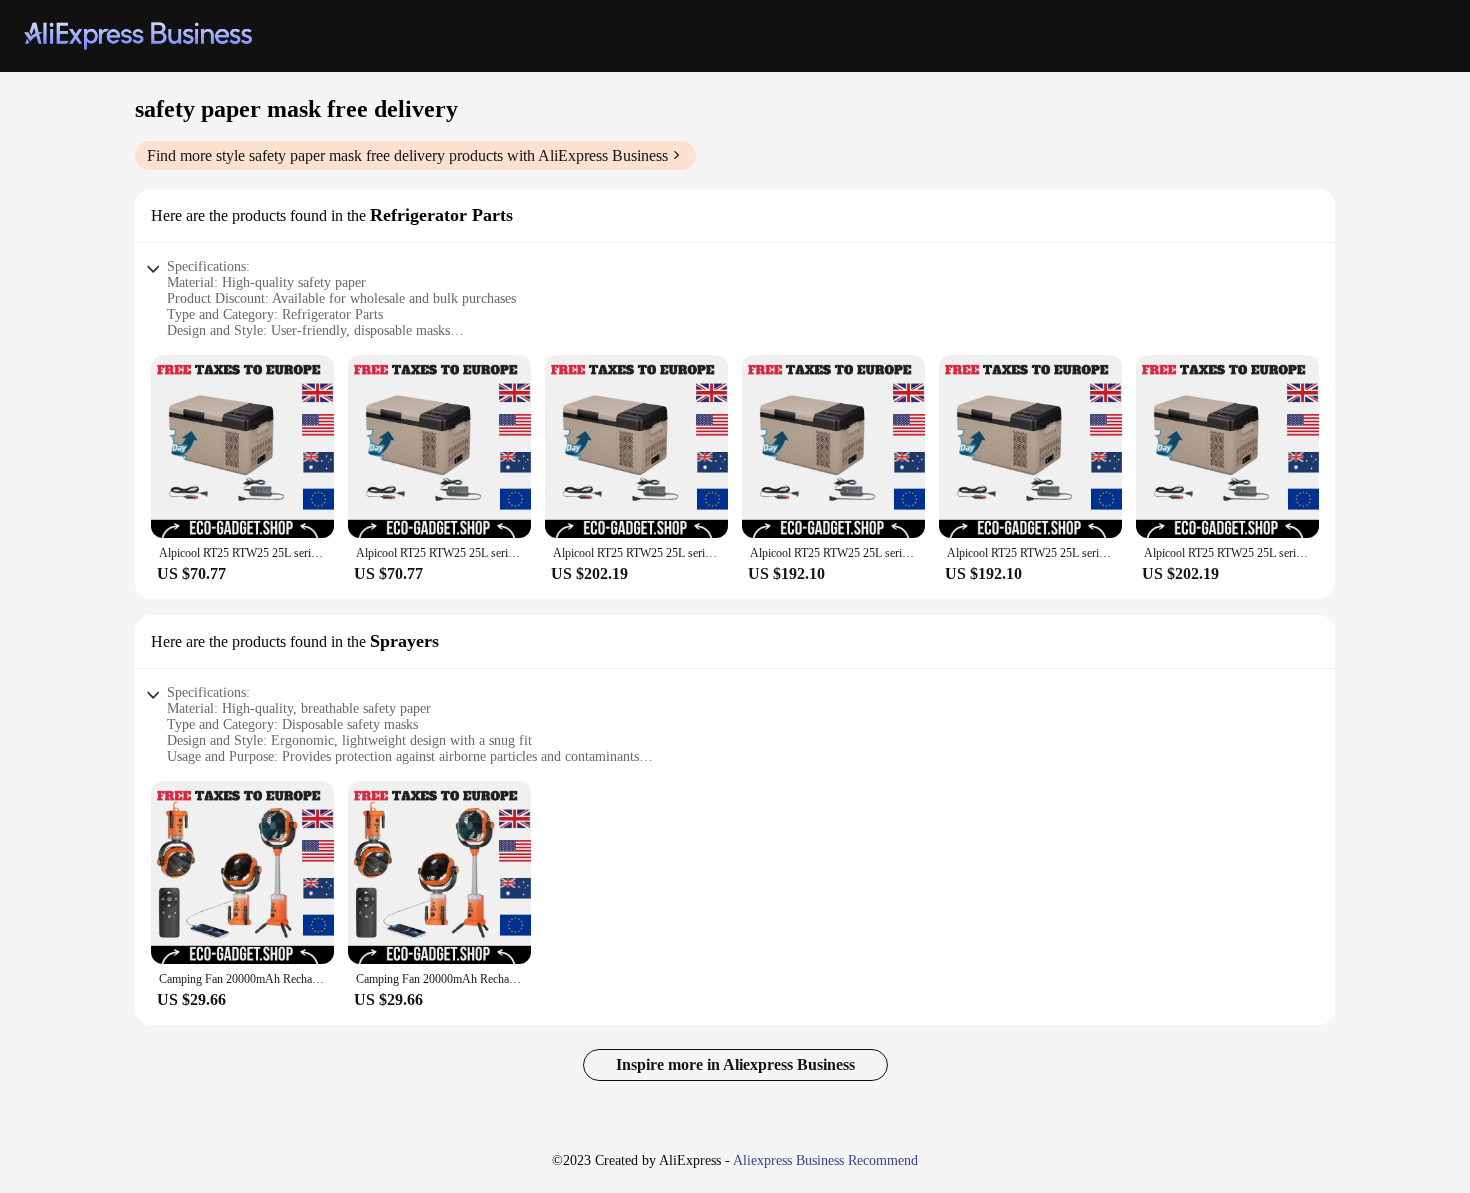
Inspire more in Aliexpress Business (735, 1064)
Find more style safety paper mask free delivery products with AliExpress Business (407, 155)
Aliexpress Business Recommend (825, 1160)
